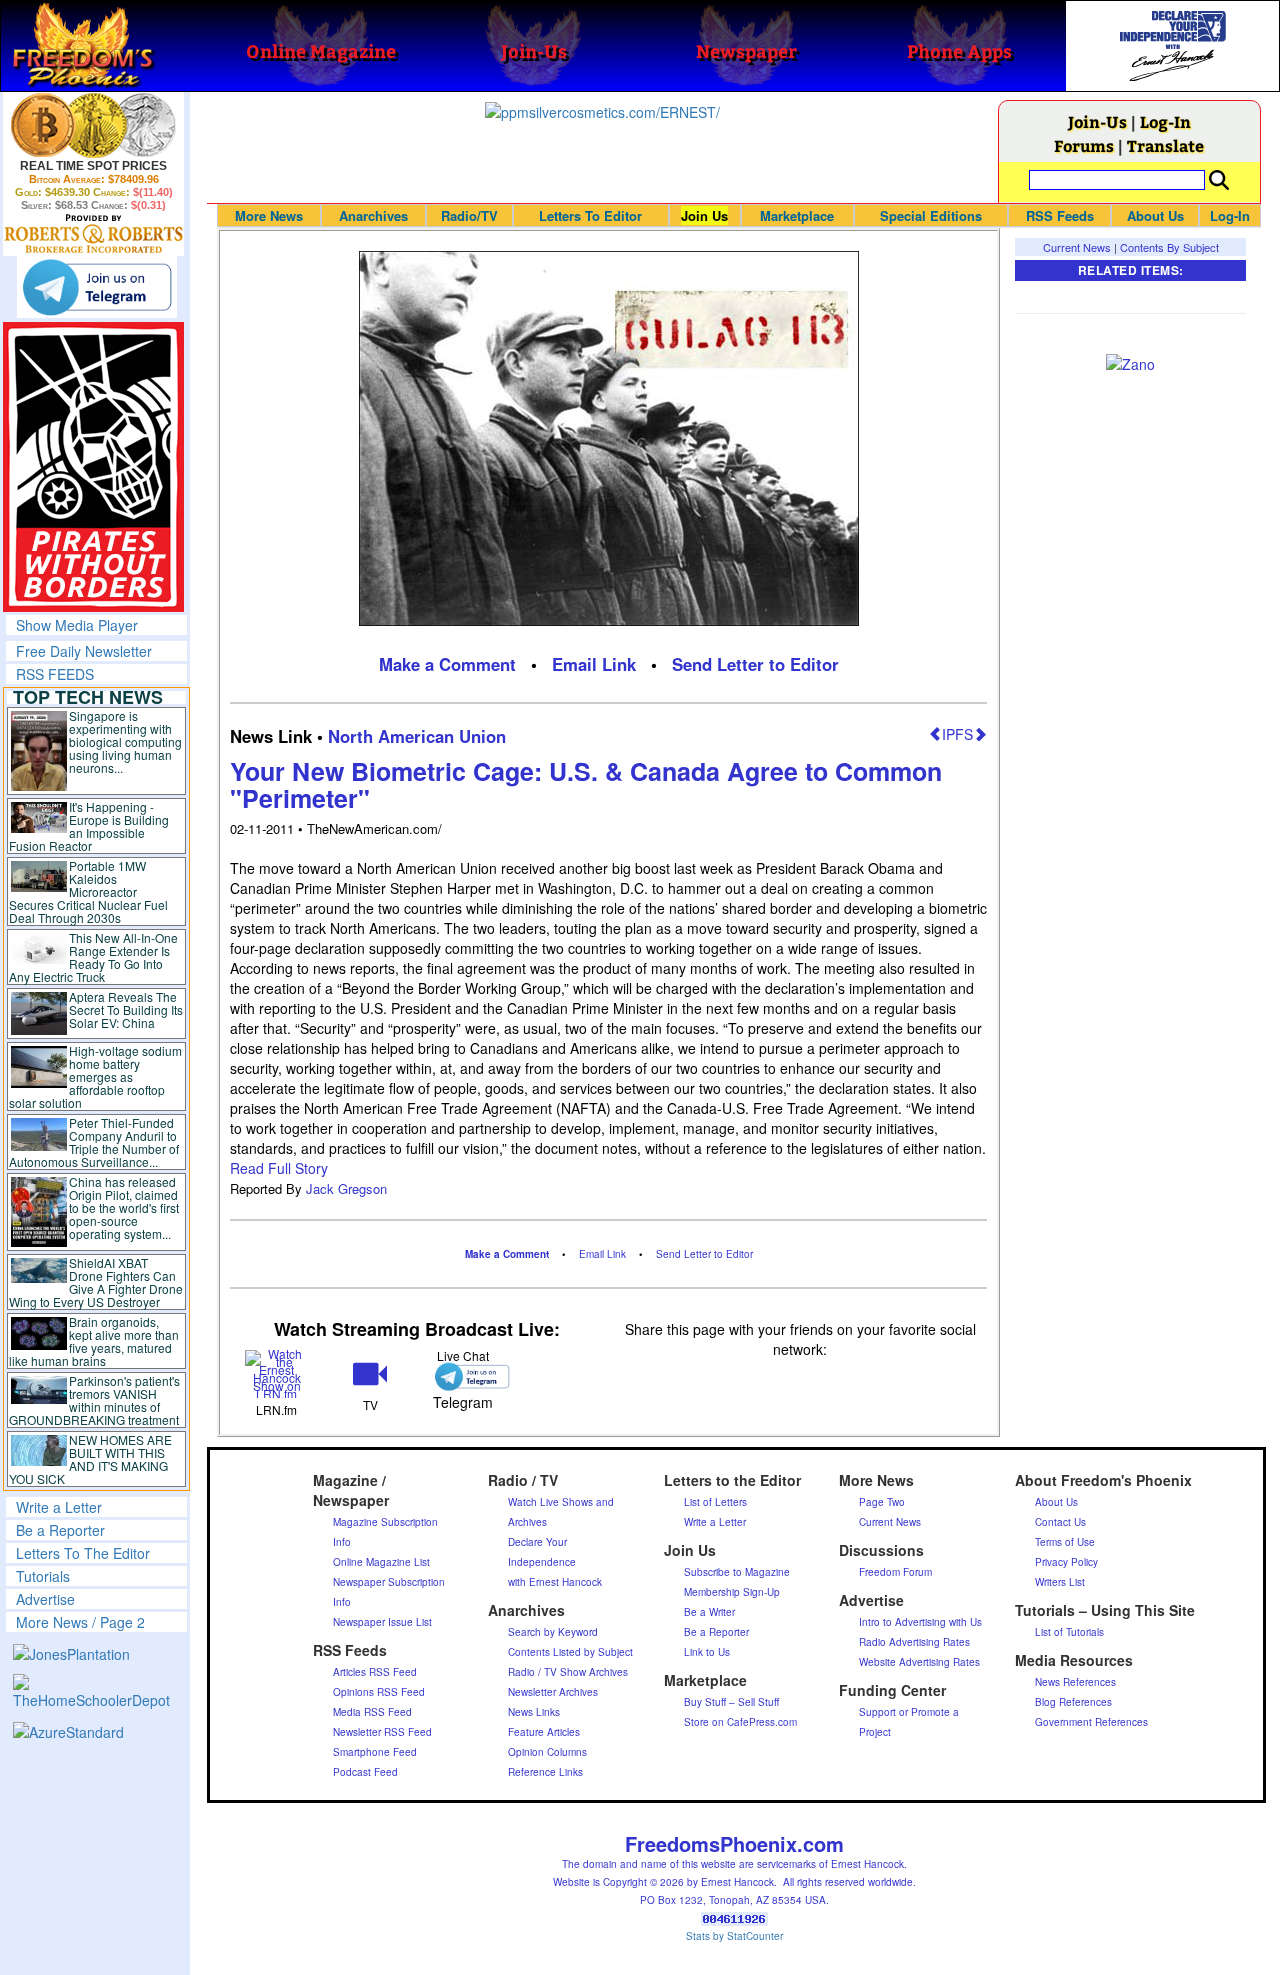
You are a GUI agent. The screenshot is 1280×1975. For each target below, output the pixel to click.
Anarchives (373, 215)
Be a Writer (709, 1612)
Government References (1091, 1722)
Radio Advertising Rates (914, 1642)
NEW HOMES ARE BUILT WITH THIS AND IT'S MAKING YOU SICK (90, 1459)
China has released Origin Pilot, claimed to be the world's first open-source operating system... (124, 1207)
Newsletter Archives (553, 1692)
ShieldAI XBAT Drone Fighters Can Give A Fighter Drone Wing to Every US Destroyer (96, 1282)
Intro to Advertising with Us (920, 1622)
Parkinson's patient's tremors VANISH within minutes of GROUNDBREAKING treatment (94, 1400)
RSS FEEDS (55, 674)
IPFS (957, 734)
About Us (1155, 215)
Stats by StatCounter (734, 1936)
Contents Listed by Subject (570, 1652)
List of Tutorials (1069, 1632)
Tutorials (43, 1576)
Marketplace (797, 215)
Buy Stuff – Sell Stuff (731, 1702)
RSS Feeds (1060, 215)
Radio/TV (469, 215)
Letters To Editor (590, 215)
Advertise (45, 1599)
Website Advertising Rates (919, 1662)
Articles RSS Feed (375, 1672)
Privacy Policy (1066, 1562)
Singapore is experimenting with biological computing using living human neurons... (125, 741)
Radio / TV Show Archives (568, 1672)
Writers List (1060, 1582)
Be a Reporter (60, 1530)
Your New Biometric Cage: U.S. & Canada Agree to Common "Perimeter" (586, 785)
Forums (1084, 145)
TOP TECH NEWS (88, 697)
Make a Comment (447, 664)
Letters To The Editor (83, 1553)
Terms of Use (1065, 1542)
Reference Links (545, 1772)
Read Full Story (279, 1168)
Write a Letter (59, 1507)
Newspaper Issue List (382, 1622)
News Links (534, 1712)
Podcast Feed (365, 1772)
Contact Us (1060, 1522)
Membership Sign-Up (732, 1592)
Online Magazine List (381, 1562)
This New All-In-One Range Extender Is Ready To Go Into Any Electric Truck (93, 957)
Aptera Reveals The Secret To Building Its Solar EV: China (126, 1009)
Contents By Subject (1169, 247)
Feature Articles (544, 1732)
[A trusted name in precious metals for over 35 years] (93, 234)
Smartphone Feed (375, 1752)
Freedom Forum (895, 1572)
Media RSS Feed (372, 1712)
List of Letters (715, 1502)
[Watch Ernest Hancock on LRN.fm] (276, 1371)
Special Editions (931, 215)
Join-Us (1097, 121)
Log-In (1165, 121)
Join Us (704, 215)
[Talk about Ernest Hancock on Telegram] (463, 1376)
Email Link (594, 664)
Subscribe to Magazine (737, 1572)
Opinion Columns (547, 1752)
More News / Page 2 (80, 1622)
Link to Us (707, 1652)
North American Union (417, 736)
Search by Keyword (553, 1632)
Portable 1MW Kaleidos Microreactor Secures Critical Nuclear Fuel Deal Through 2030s (88, 891)
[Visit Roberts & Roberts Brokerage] (93, 125)
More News (269, 215)
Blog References (1073, 1702)
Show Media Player (77, 625)
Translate (1165, 145)
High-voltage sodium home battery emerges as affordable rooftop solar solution (95, 1076)
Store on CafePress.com (740, 1722)
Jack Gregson (346, 1188)
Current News (1077, 247)
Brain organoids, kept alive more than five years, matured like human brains (94, 1341)
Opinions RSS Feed (379, 1692)
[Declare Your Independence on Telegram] (97, 287)
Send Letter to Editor (755, 664)
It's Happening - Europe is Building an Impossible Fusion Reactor (89, 826)
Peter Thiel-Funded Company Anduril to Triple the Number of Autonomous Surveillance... (94, 1142)
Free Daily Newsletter (84, 651)
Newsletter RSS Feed (382, 1732)
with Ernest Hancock (555, 1582)
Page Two (882, 1502)
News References (1075, 1682)
